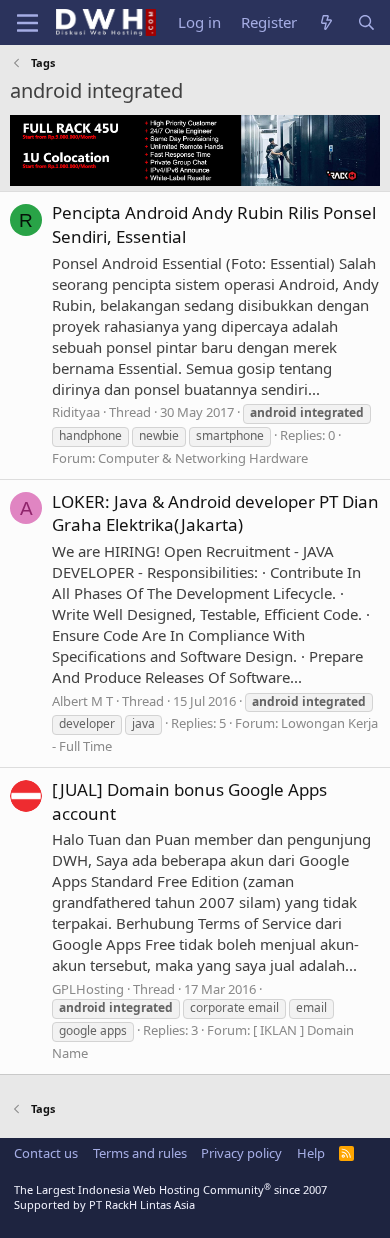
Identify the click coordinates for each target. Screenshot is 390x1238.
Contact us (46, 1153)
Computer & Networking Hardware (203, 458)
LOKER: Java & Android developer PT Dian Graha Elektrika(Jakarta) (215, 513)
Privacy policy (241, 1153)
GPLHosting (88, 989)
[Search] (366, 22)
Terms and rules (140, 1153)
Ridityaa (76, 412)
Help (311, 1153)
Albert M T (82, 701)
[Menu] (27, 23)
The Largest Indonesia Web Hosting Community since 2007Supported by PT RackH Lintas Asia (170, 1197)
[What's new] (326, 22)
